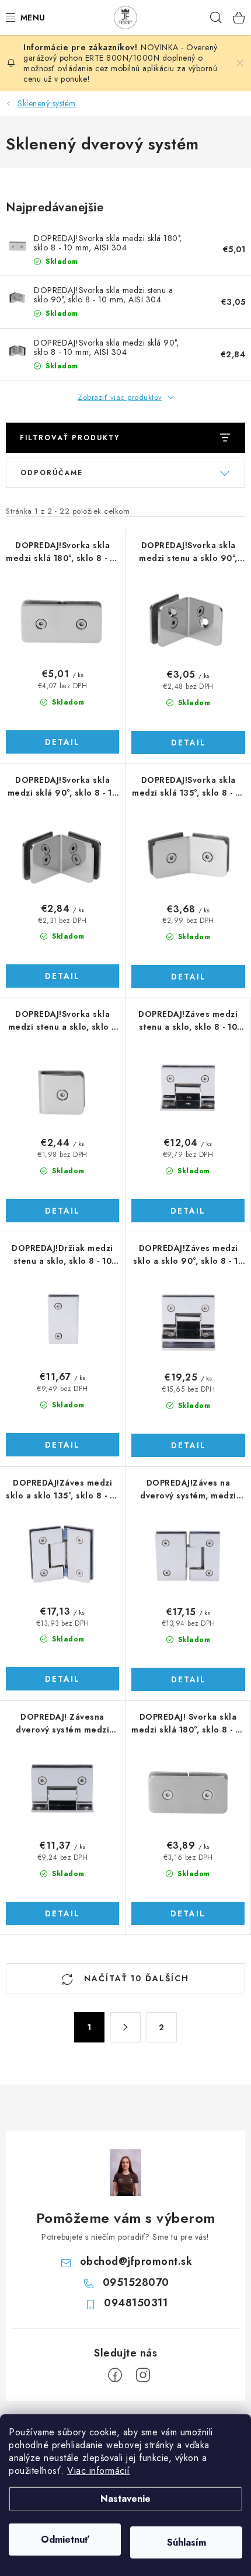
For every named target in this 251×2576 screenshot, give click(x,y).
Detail (62, 742)
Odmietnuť (65, 2540)
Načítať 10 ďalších (135, 1978)
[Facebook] (115, 2375)
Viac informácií (99, 2471)
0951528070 (136, 2282)
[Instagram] (143, 2375)
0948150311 (136, 2303)
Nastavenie (125, 2499)
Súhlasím (186, 2542)
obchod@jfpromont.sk (136, 2261)
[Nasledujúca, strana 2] (125, 2027)
